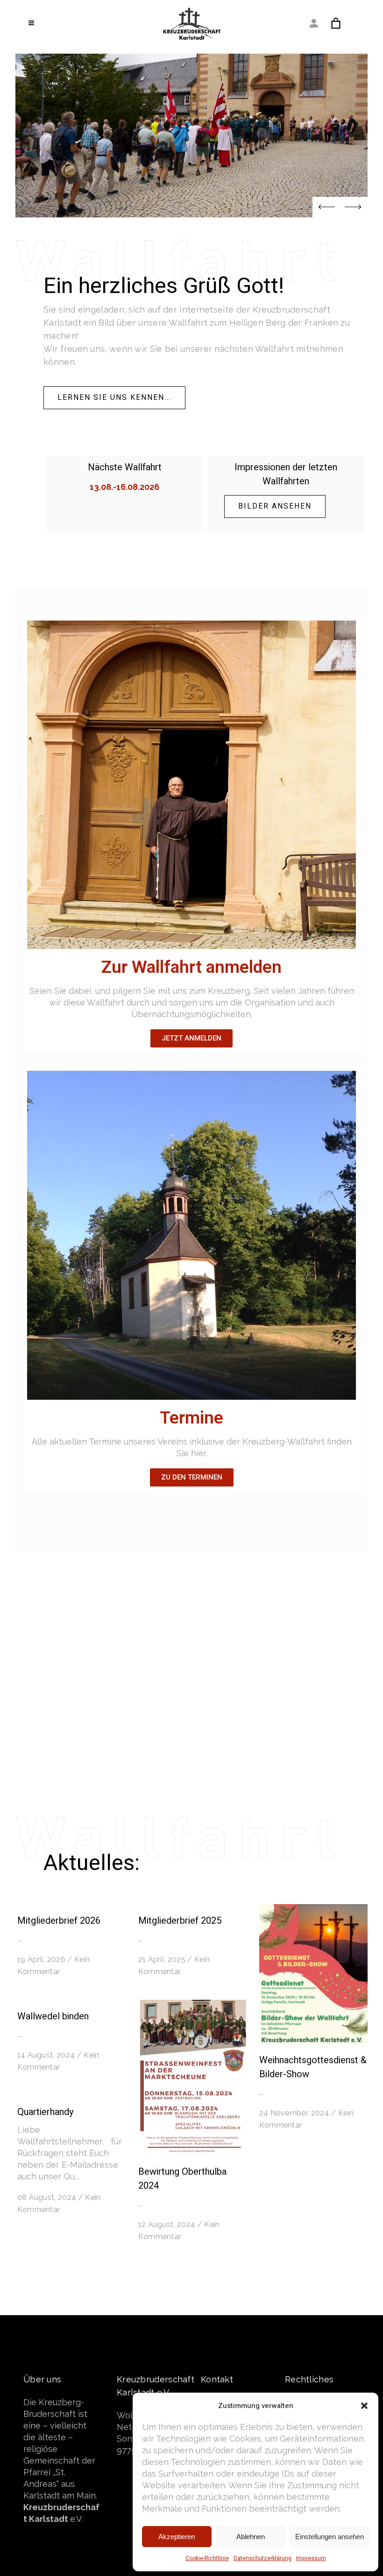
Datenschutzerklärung (262, 2558)
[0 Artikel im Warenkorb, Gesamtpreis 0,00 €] (336, 23)
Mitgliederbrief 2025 (180, 1921)
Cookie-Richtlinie (207, 2558)
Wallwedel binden (53, 2016)
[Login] (314, 23)
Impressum (311, 2558)
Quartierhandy (45, 2112)
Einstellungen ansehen (330, 2537)
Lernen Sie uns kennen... (114, 398)
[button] (364, 2406)
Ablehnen (251, 2537)
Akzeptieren (177, 2537)
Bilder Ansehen (275, 506)
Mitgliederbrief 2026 (59, 1921)
